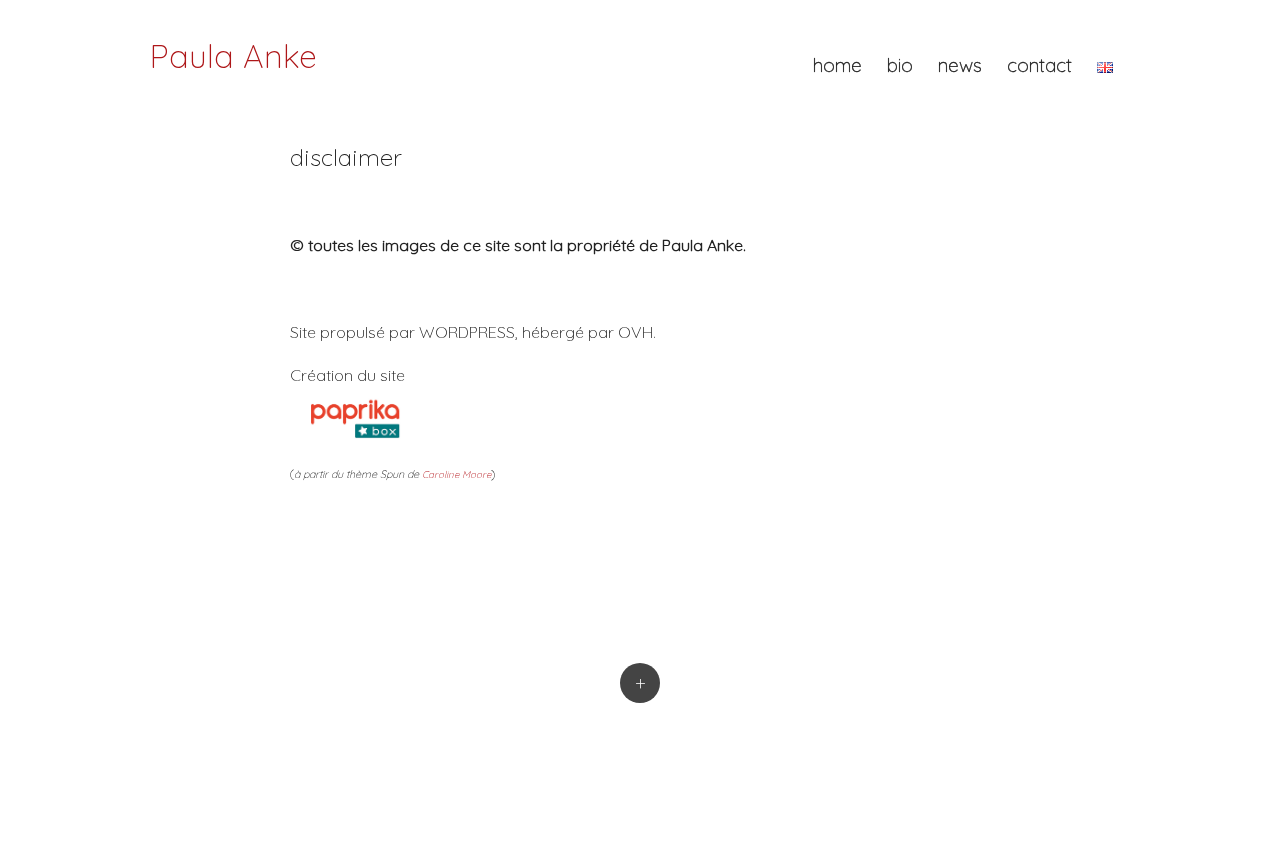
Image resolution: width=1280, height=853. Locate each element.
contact (1039, 65)
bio (900, 65)
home (837, 65)
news (960, 65)
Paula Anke (233, 56)
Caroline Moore (456, 474)
